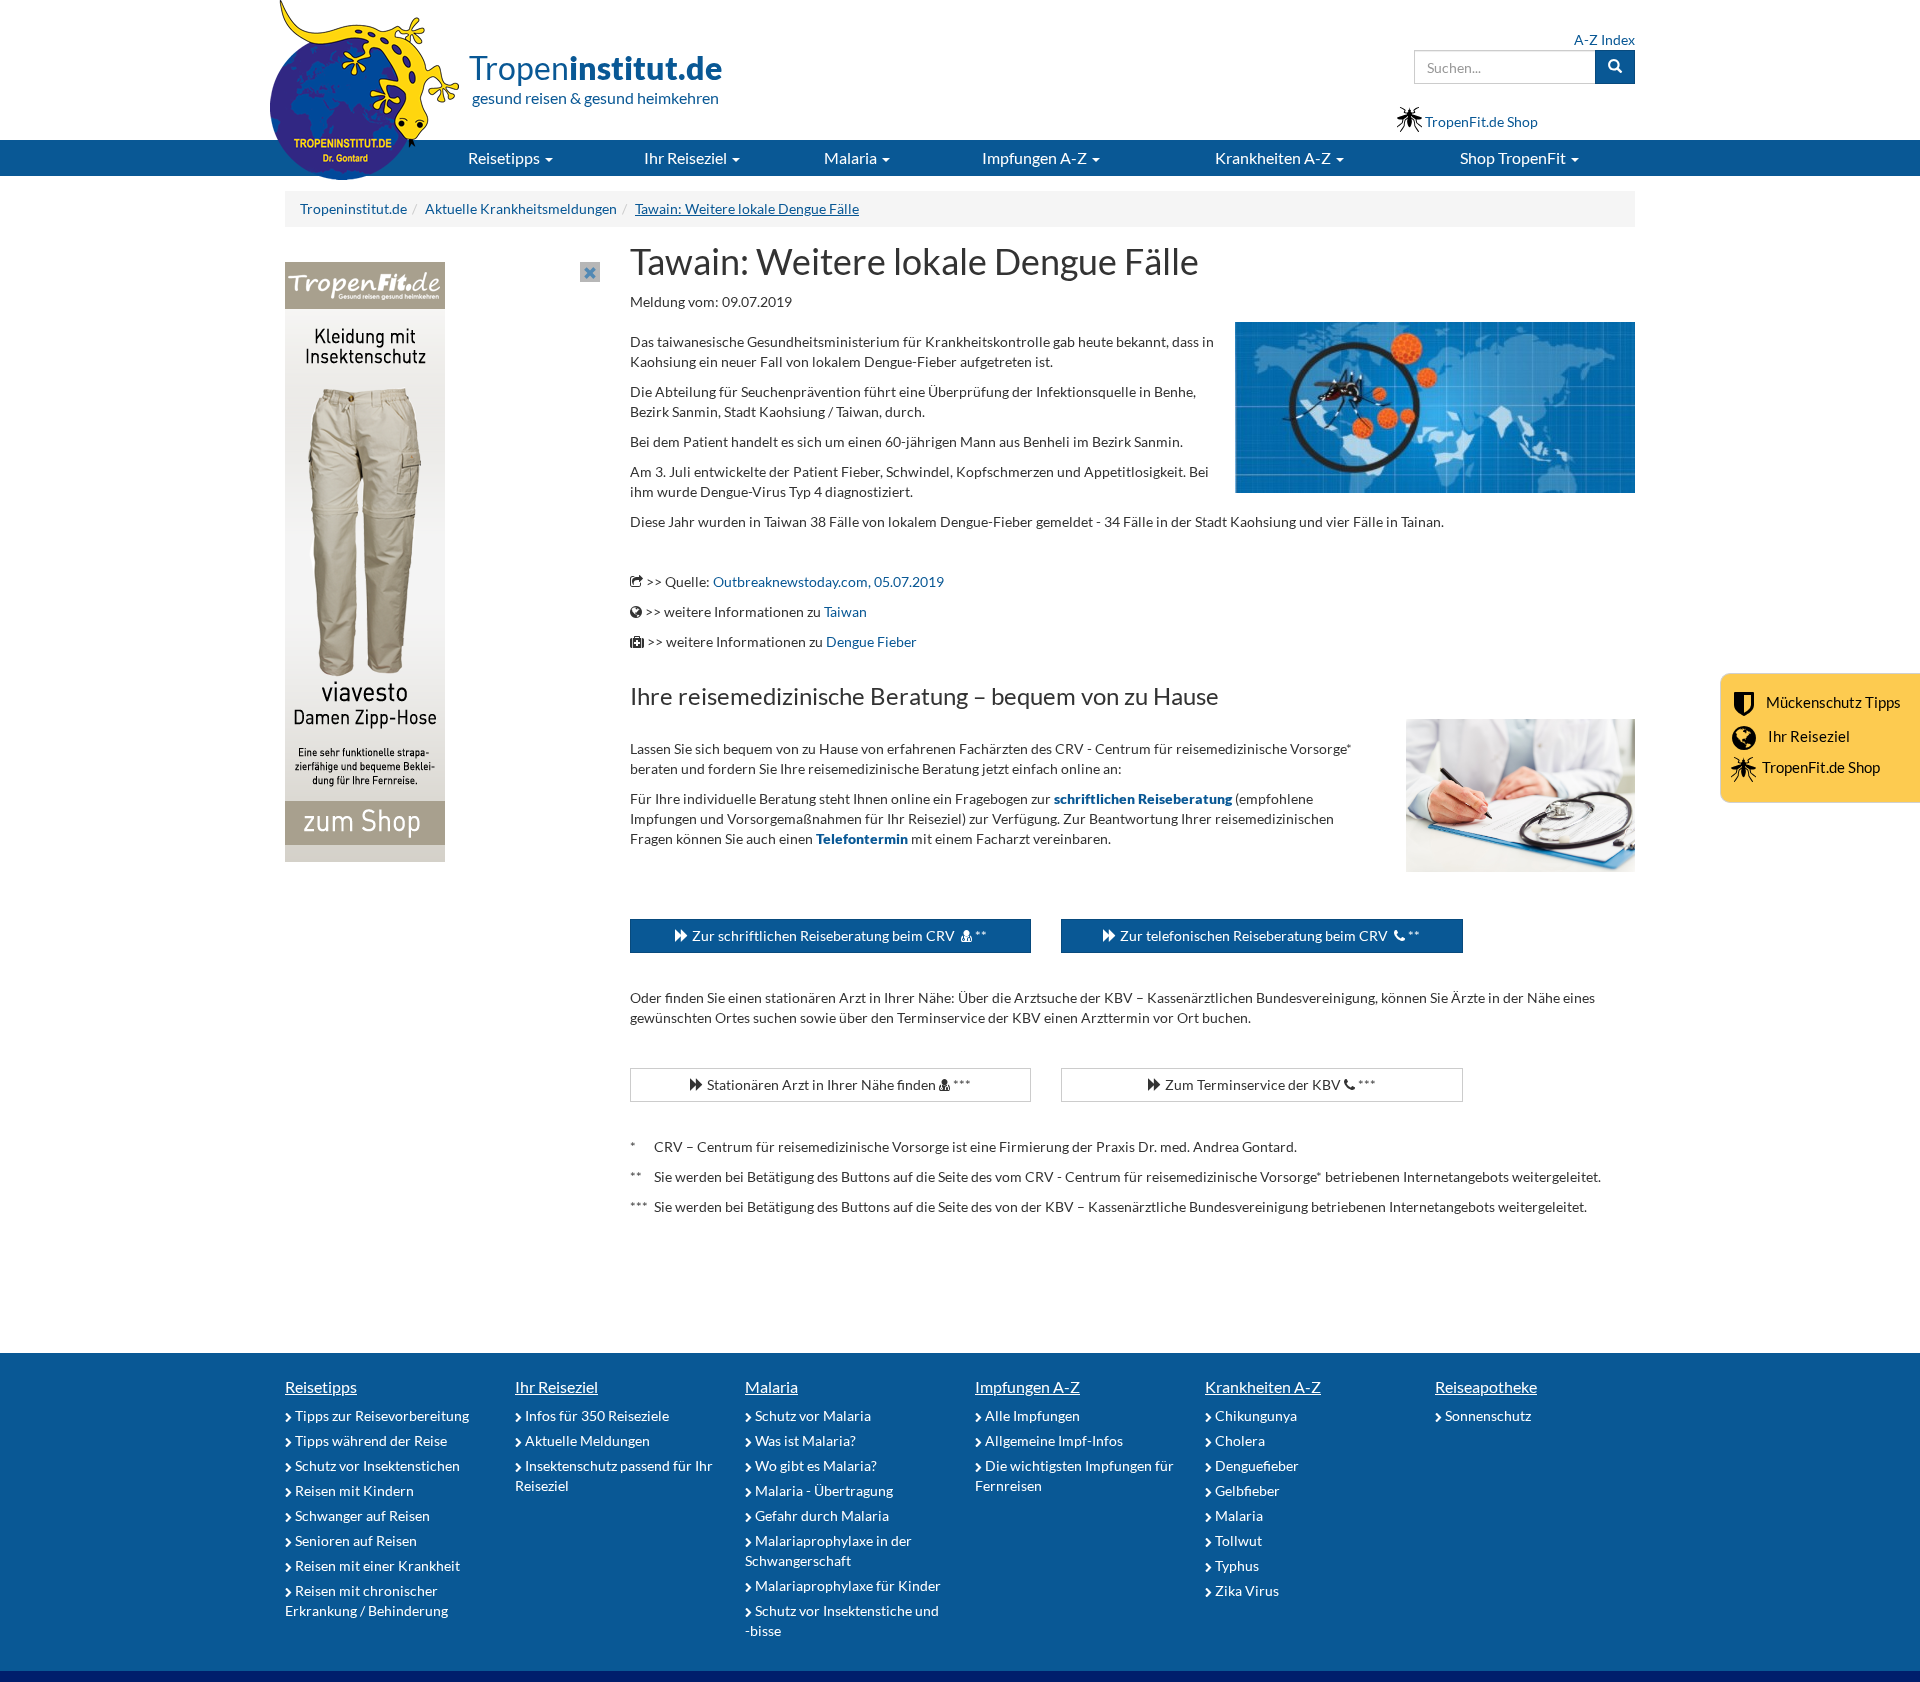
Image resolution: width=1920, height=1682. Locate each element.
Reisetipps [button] (505, 157)
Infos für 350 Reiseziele (595, 1415)
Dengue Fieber (871, 641)
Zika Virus (1245, 1590)
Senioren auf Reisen (354, 1540)
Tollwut (1237, 1540)
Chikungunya (1254, 1415)
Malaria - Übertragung (822, 1490)
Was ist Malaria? (804, 1440)
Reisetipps (321, 1386)
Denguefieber (1255, 1465)
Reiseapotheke (1486, 1386)
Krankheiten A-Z (1263, 1386)
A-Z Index (1604, 39)
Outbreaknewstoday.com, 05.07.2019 (828, 581)
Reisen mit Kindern (353, 1490)
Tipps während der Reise (369, 1440)
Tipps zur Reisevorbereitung (380, 1415)
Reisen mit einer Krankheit (376, 1565)
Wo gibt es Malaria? (814, 1465)
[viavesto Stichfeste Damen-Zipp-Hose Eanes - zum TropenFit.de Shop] (365, 560)
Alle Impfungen (1031, 1415)
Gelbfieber (1246, 1490)
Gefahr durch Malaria (820, 1515)
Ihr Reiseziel (1809, 735)
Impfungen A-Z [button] (1036, 157)
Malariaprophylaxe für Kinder (846, 1585)
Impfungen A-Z (1027, 1386)
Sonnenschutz (1486, 1415)
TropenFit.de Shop (1821, 767)
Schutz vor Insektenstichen (376, 1465)
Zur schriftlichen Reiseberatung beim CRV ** (838, 935)
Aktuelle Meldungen (586, 1440)
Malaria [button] (852, 157)
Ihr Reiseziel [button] (687, 157)
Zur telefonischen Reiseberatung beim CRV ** (1268, 935)
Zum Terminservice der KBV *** (1269, 1084)
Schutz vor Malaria (811, 1415)
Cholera (1238, 1440)
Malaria (771, 1386)
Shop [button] (1513, 157)
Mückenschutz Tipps (1833, 701)
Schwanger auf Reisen (361, 1515)
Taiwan (845, 611)
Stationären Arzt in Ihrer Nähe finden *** (837, 1084)
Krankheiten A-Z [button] (1274, 157)
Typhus (1235, 1565)
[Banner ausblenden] (590, 272)
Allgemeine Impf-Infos (1052, 1440)
